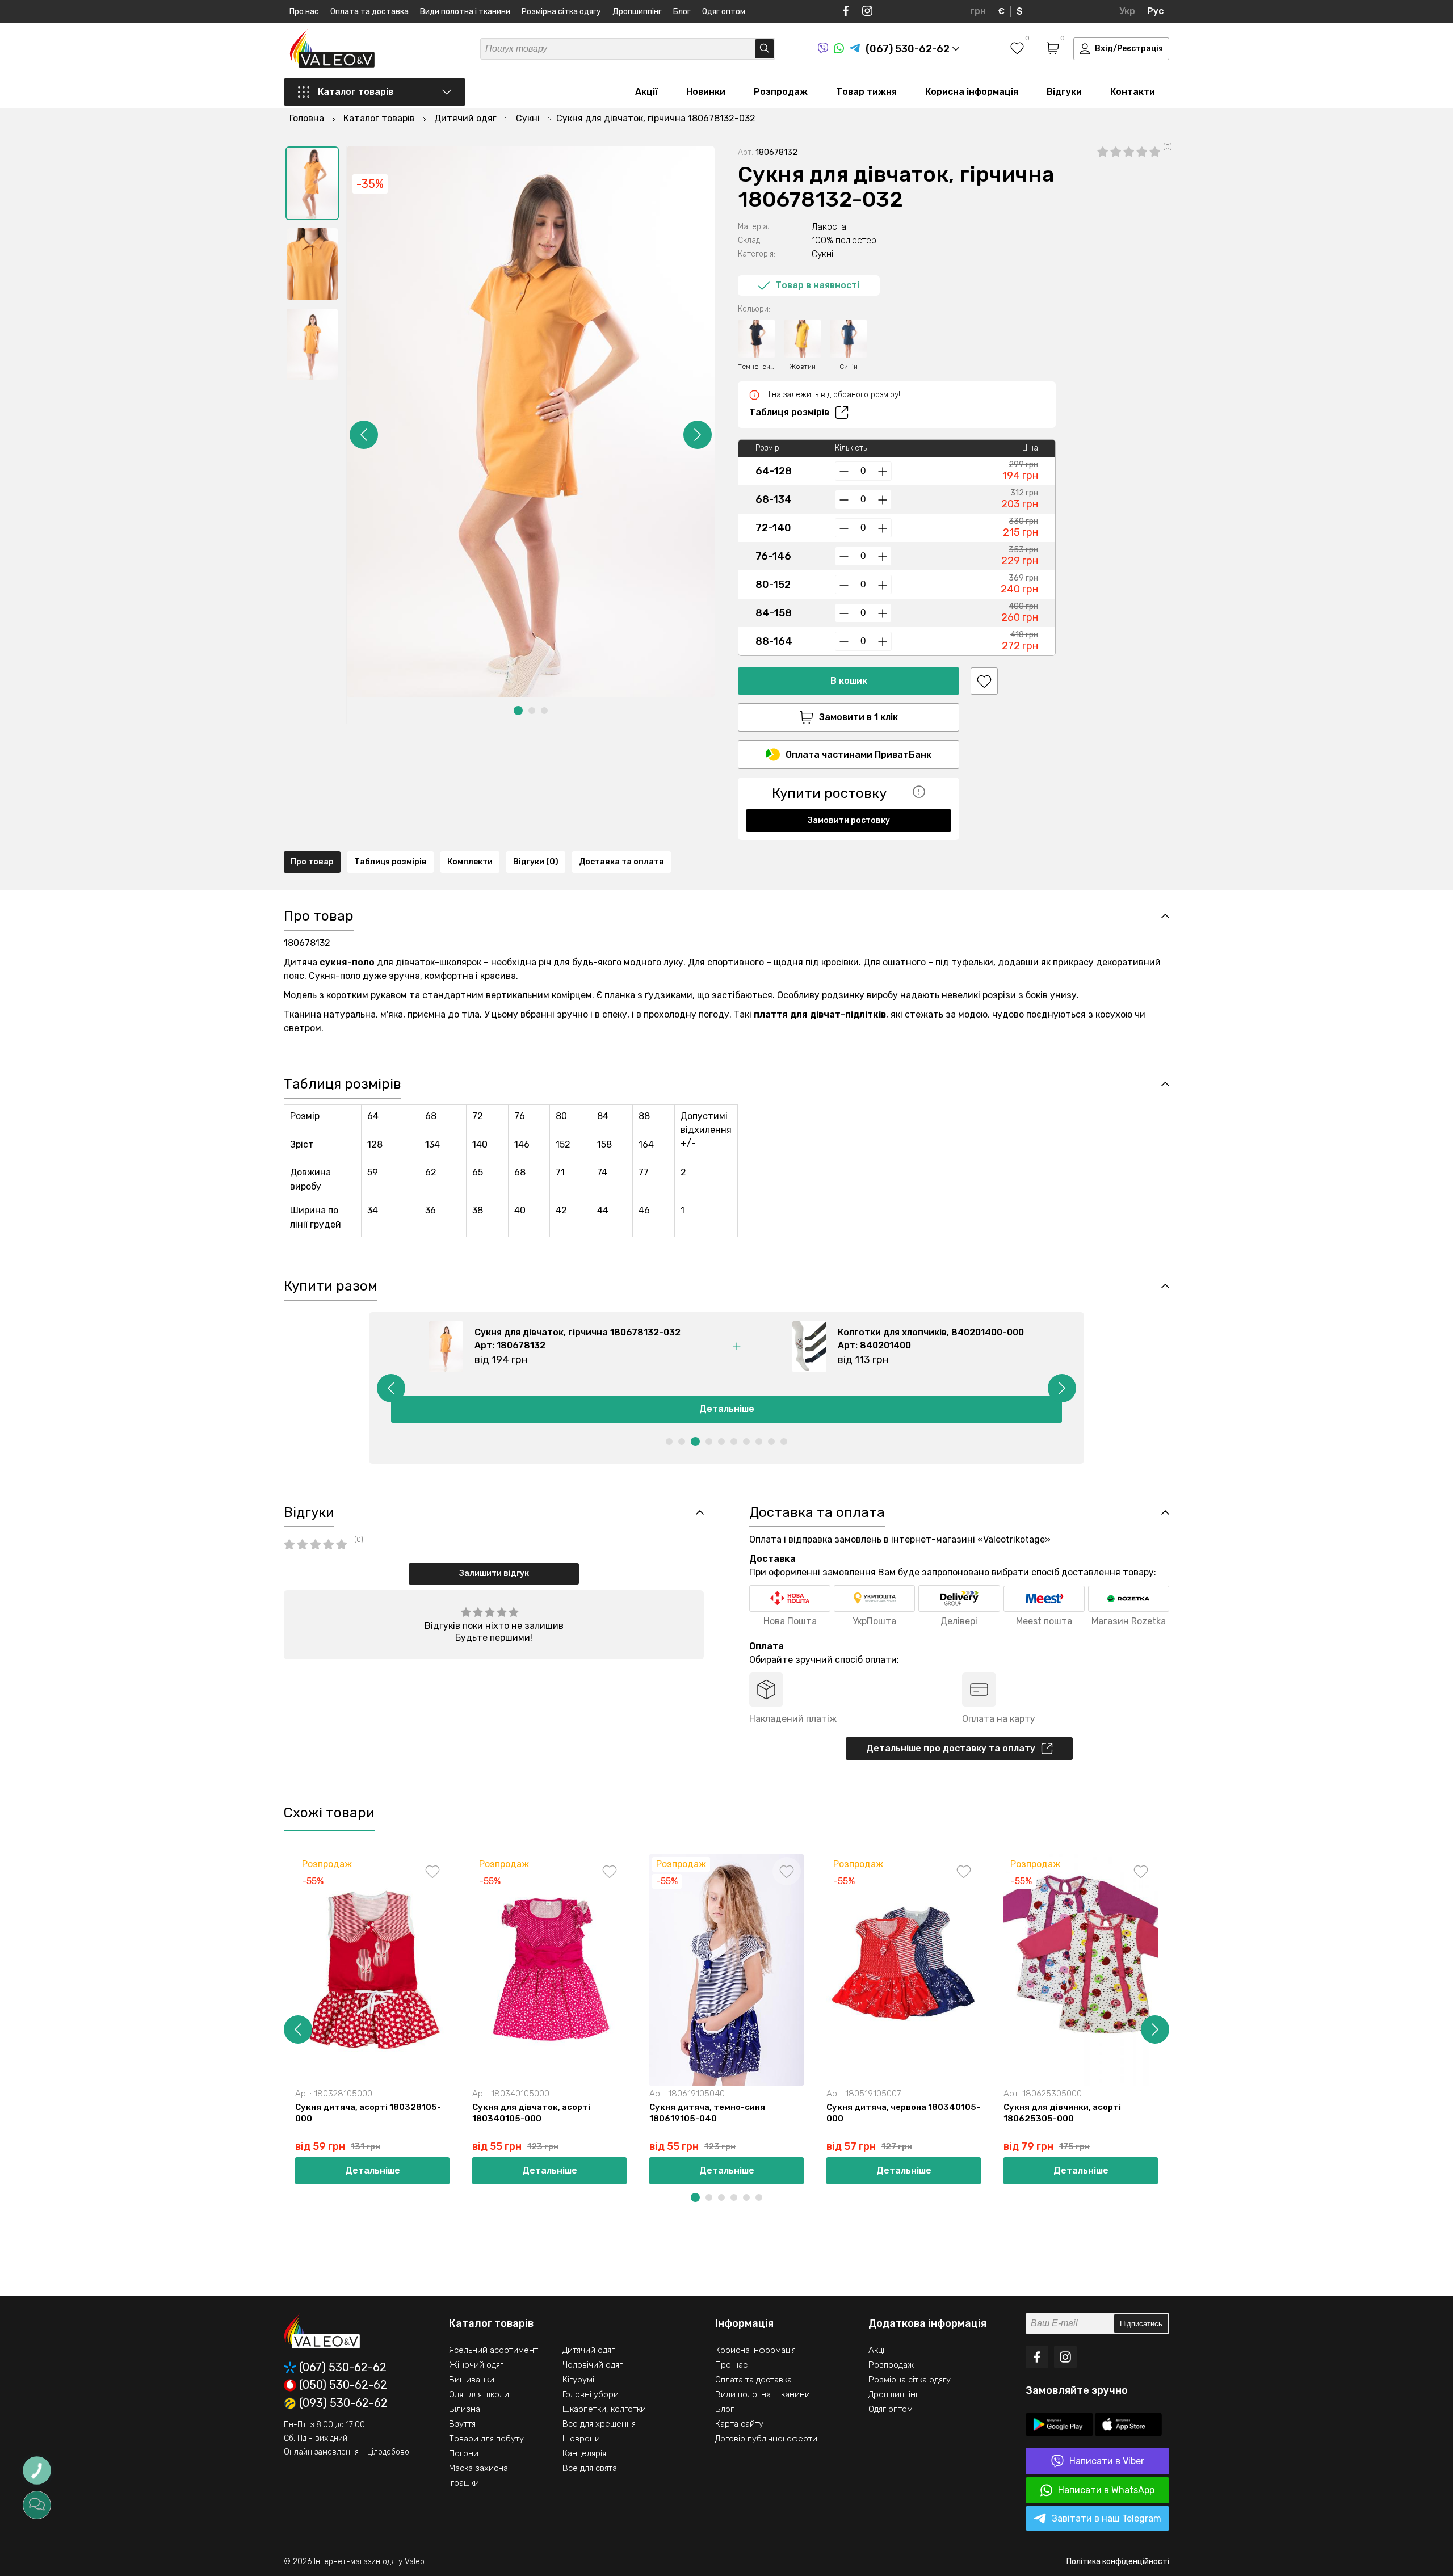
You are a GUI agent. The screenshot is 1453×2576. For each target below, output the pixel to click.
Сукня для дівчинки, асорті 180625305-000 (1062, 2113)
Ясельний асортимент (494, 2350)
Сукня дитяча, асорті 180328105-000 (368, 2113)
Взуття (462, 2424)
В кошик (849, 681)
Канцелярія (584, 2453)
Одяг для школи (479, 2394)
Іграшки (464, 2483)
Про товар (312, 862)
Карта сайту (739, 2424)
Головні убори (591, 2394)
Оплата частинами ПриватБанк (858, 755)
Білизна (465, 2409)
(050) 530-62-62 (343, 2385)
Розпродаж (781, 92)
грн (978, 11)
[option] (312, 183)
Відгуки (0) (536, 862)
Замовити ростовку (849, 820)
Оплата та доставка (369, 12)
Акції (646, 92)
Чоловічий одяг (593, 2365)
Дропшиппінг (637, 12)
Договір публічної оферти (766, 2439)
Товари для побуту (486, 2439)
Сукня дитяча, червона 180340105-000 (903, 2113)
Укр (1127, 11)
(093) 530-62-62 (343, 2403)
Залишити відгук (494, 1573)
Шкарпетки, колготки (604, 2409)
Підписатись (1141, 2324)
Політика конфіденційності (1118, 2562)
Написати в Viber (1107, 2461)
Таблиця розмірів (789, 412)
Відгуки (1064, 92)
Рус (1155, 11)
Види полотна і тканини (465, 12)
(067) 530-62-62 (343, 2367)
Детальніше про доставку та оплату (951, 1748)
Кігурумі (578, 2380)
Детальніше (727, 1409)
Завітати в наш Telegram (1106, 2518)
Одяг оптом (724, 12)
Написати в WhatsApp (1106, 2490)
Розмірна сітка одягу (561, 12)
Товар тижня (866, 92)
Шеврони (581, 2439)
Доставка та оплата (621, 862)
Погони (464, 2453)
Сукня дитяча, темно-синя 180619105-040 (707, 2113)
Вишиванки (472, 2380)
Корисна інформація (972, 92)
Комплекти (470, 862)
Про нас (304, 12)
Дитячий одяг (589, 2350)
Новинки (706, 92)
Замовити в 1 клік (858, 717)
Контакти (1133, 92)
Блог (682, 12)
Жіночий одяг (476, 2365)
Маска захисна (478, 2468)
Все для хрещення (599, 2424)
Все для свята (590, 2468)
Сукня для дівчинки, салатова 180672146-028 (1246, 2113)
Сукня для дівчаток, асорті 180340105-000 (531, 2113)
